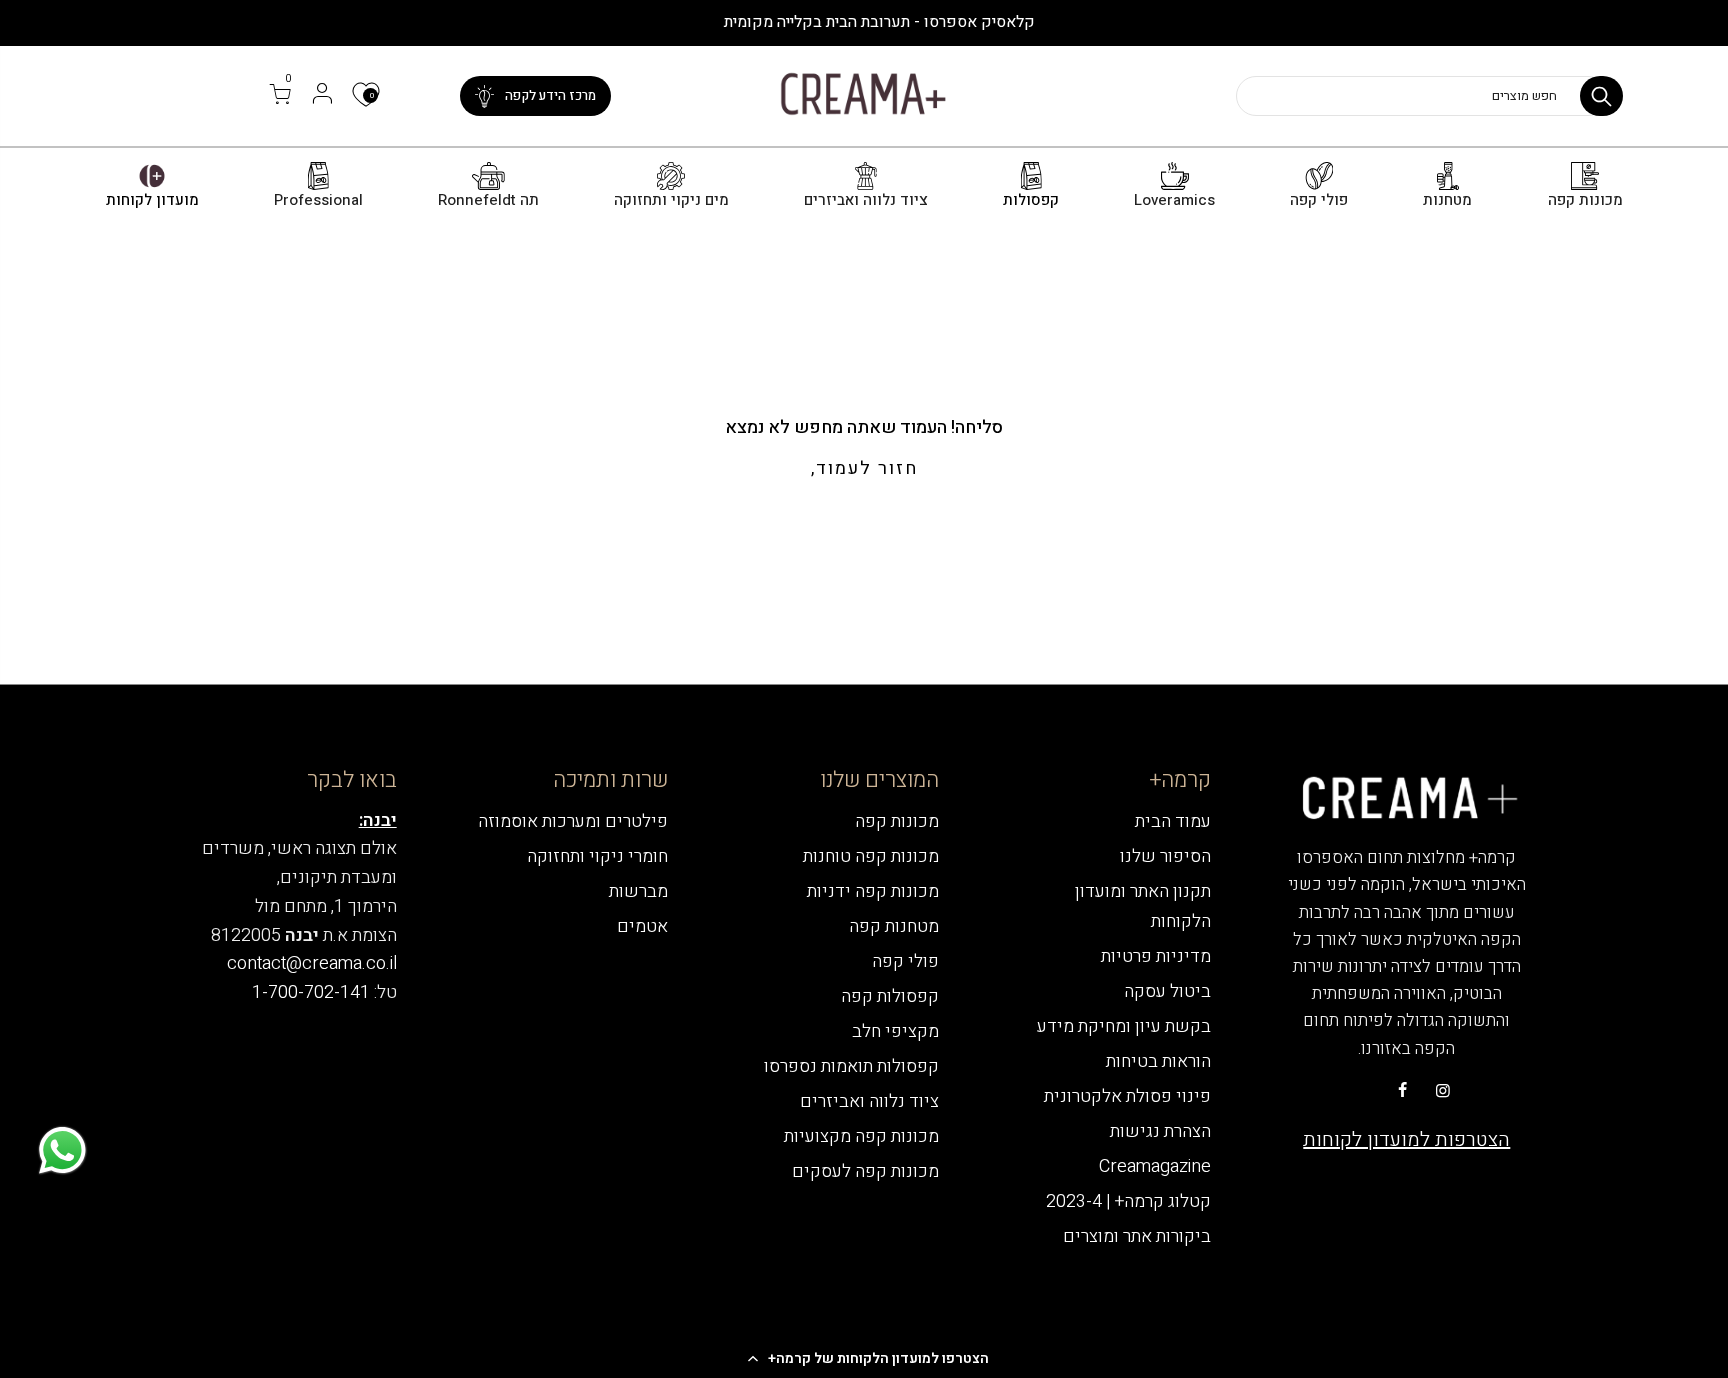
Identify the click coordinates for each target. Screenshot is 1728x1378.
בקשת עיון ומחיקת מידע (1124, 1026)
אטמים (642, 926)
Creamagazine (1155, 1166)
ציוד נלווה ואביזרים (866, 200)
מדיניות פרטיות (1156, 956)
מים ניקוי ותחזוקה (671, 200)
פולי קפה (1319, 200)
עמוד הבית (1173, 821)
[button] (864, 1358)
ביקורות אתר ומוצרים (1137, 1236)
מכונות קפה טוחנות (871, 856)
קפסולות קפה (890, 996)
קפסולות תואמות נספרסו (851, 1066)
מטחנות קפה (894, 926)
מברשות (638, 891)
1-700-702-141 (311, 992)
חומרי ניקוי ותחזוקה (597, 856)
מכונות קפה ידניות (873, 891)
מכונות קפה (1585, 200)
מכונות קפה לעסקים (865, 1171)
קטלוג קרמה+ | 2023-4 (1128, 1201)
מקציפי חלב (895, 1031)
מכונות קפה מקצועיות (861, 1136)
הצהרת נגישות (1160, 1131)
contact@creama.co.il (312, 963)
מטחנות (1447, 200)
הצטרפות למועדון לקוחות (1406, 1139)
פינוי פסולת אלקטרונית (1127, 1096)
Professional (318, 200)
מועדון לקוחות (152, 200)
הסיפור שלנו (1165, 856)
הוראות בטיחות (1158, 1061)
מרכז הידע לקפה (550, 95)
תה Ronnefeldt (488, 200)
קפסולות (1031, 200)
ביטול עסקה (1167, 991)
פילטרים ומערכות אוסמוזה (573, 821)
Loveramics (1174, 200)
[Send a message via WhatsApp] (62, 1150)
